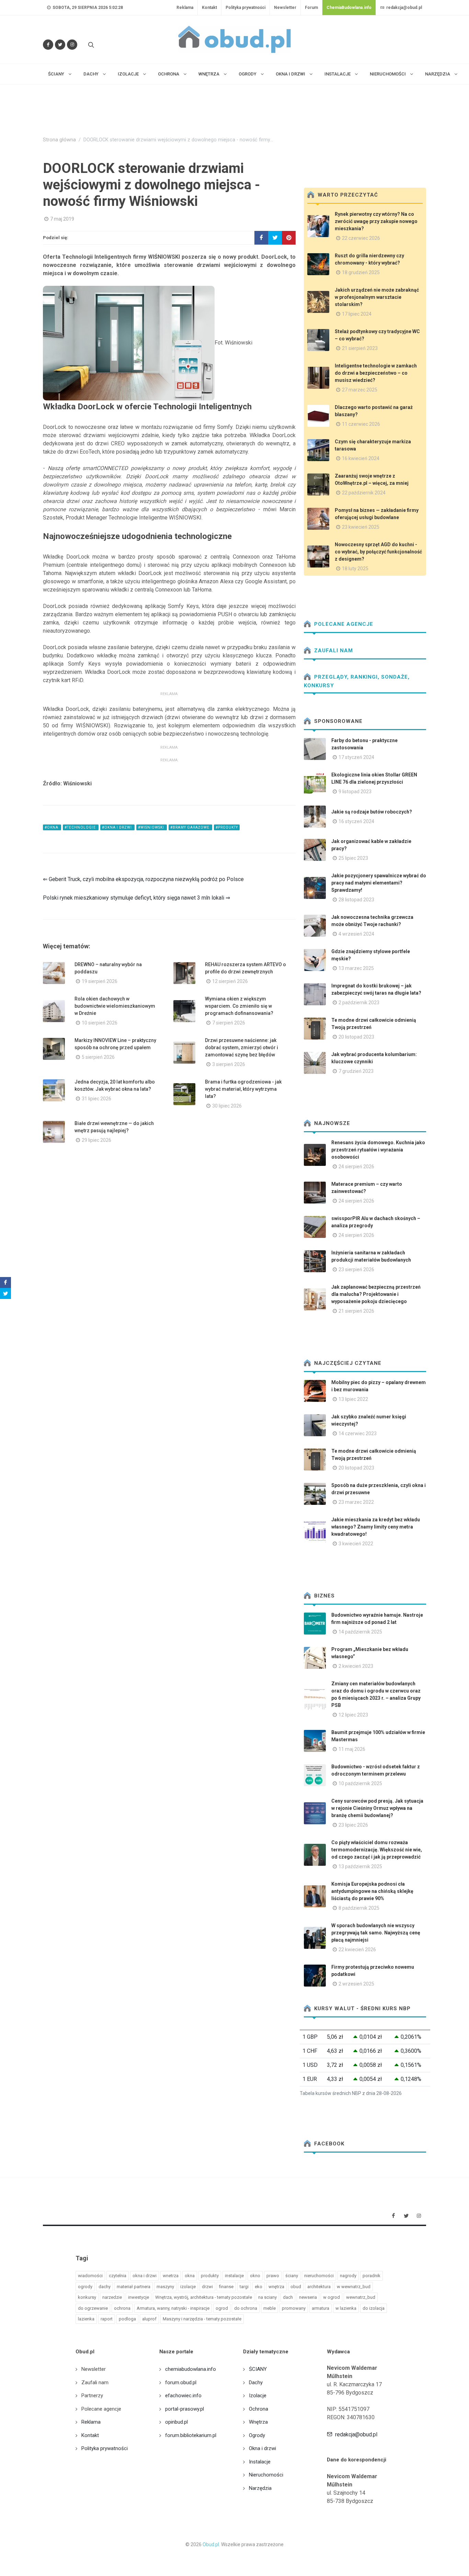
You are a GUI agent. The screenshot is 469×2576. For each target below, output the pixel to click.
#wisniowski (152, 827)
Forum (311, 8)
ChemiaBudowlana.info (349, 8)
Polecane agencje (343, 624)
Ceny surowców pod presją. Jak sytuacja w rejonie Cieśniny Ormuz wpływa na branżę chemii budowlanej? (377, 1808)
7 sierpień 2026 (229, 1023)
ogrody (85, 2287)
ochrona (122, 2308)
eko (259, 2287)
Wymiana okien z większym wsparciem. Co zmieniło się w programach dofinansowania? (239, 1006)
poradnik (371, 2276)
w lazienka (346, 2308)
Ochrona (259, 2409)
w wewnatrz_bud (354, 2287)
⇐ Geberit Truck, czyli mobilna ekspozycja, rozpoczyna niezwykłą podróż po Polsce (143, 879)
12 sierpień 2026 (230, 981)
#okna (52, 827)
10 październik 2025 (360, 1783)
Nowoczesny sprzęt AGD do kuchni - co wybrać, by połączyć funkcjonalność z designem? (378, 552)
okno (255, 2276)
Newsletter (285, 8)
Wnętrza (258, 2422)
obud (296, 2287)
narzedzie (112, 2297)
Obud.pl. (211, 2544)
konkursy (87, 2297)
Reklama (185, 8)
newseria (308, 2297)
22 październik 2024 (364, 493)
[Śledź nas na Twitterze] (60, 45)
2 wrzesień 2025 (356, 1984)
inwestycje (139, 2297)
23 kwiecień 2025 (361, 527)
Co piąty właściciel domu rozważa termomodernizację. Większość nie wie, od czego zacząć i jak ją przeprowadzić (377, 1850)
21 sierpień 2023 (360, 348)
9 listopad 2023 (355, 792)
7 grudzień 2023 (356, 1071)
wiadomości (90, 2276)
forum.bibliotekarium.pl (191, 2435)
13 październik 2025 (360, 1866)
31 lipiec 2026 (96, 1099)
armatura (321, 2308)
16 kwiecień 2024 (361, 458)
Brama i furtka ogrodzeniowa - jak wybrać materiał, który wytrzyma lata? (243, 1089)
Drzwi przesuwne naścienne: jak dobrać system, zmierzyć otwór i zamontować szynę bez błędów (242, 1047)
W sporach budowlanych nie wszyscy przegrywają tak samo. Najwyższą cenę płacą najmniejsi (376, 1933)
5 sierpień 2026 (98, 1057)
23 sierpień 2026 (356, 1269)
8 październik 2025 (359, 1908)
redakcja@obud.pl (404, 8)
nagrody (348, 2276)
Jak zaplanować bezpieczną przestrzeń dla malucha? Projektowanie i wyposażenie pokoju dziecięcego (376, 1294)
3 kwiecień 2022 (356, 1544)
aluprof (149, 2319)
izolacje (188, 2287)
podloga (127, 2319)
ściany (292, 2276)
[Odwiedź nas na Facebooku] (48, 45)
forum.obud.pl (181, 2382)
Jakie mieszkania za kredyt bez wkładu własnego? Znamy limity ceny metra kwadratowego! (376, 1527)
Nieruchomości (266, 2475)
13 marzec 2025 (356, 968)
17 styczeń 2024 (356, 757)
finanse (226, 2287)
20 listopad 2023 (356, 1037)
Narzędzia (260, 2488)
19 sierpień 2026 (100, 981)
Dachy (256, 2382)
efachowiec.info (183, 2396)
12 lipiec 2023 (353, 1715)
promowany (294, 2308)
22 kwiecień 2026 (357, 1949)
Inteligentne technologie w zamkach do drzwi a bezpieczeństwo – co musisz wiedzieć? (376, 373)
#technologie (81, 827)
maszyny (165, 2287)
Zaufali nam (333, 651)
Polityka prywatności (245, 8)
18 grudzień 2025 (361, 272)
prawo (273, 2276)
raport (107, 2319)
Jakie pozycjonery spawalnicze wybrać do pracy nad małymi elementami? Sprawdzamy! (379, 883)
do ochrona (246, 2308)
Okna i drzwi (262, 2448)
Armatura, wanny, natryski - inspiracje (173, 2308)
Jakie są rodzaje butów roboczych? (372, 812)
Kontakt (209, 8)
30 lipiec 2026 (227, 1106)
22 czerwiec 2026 (361, 238)
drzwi (207, 2287)
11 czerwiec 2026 (361, 424)
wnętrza (276, 2287)
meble (270, 2308)
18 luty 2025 (355, 569)
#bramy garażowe (190, 827)
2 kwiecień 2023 (356, 1666)
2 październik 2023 (359, 1003)
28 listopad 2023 (356, 900)
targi (244, 2287)
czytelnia (118, 2276)
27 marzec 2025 (360, 390)
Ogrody (257, 2435)
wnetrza (171, 2276)
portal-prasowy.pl (185, 2409)
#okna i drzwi (117, 827)
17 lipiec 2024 (357, 314)
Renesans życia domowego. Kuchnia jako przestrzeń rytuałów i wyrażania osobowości (378, 1150)
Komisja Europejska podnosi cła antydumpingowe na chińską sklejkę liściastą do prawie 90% (372, 1891)
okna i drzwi (145, 2276)
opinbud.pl (176, 2422)
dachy (105, 2287)
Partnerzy (92, 2396)
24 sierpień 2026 (356, 1167)
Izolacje (258, 2396)
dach (288, 2297)
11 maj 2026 (352, 1749)
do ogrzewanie (93, 2308)
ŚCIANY (258, 2369)
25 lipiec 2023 (353, 858)
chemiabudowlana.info (191, 2369)
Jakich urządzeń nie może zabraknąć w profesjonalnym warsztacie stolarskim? (377, 297)
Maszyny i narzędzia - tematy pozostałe (202, 2319)
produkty (210, 2276)
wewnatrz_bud (361, 2297)
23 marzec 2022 (356, 1502)
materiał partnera (134, 2287)
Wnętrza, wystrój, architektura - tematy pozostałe (204, 2297)
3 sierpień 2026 (229, 1064)
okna (190, 2276)
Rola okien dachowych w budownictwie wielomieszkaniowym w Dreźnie (115, 1006)
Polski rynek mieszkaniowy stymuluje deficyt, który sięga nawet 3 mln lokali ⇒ (136, 898)
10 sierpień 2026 (100, 1023)
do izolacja (374, 2308)
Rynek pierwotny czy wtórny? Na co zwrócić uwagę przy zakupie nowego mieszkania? (376, 221)
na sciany (267, 2297)
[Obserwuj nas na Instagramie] (72, 45)
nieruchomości (319, 2276)
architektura (319, 2287)
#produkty (227, 827)
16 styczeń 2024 (356, 821)
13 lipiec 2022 (353, 1399)
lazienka (86, 2319)
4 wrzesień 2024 (356, 934)
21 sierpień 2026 (356, 1311)
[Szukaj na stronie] (90, 45)
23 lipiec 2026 (353, 1825)
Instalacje (260, 2462)
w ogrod (331, 2297)
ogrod (222, 2308)
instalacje (234, 2276)
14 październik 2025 (360, 1632)
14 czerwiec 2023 (358, 1433)
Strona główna (59, 140)
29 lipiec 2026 (96, 1140)
